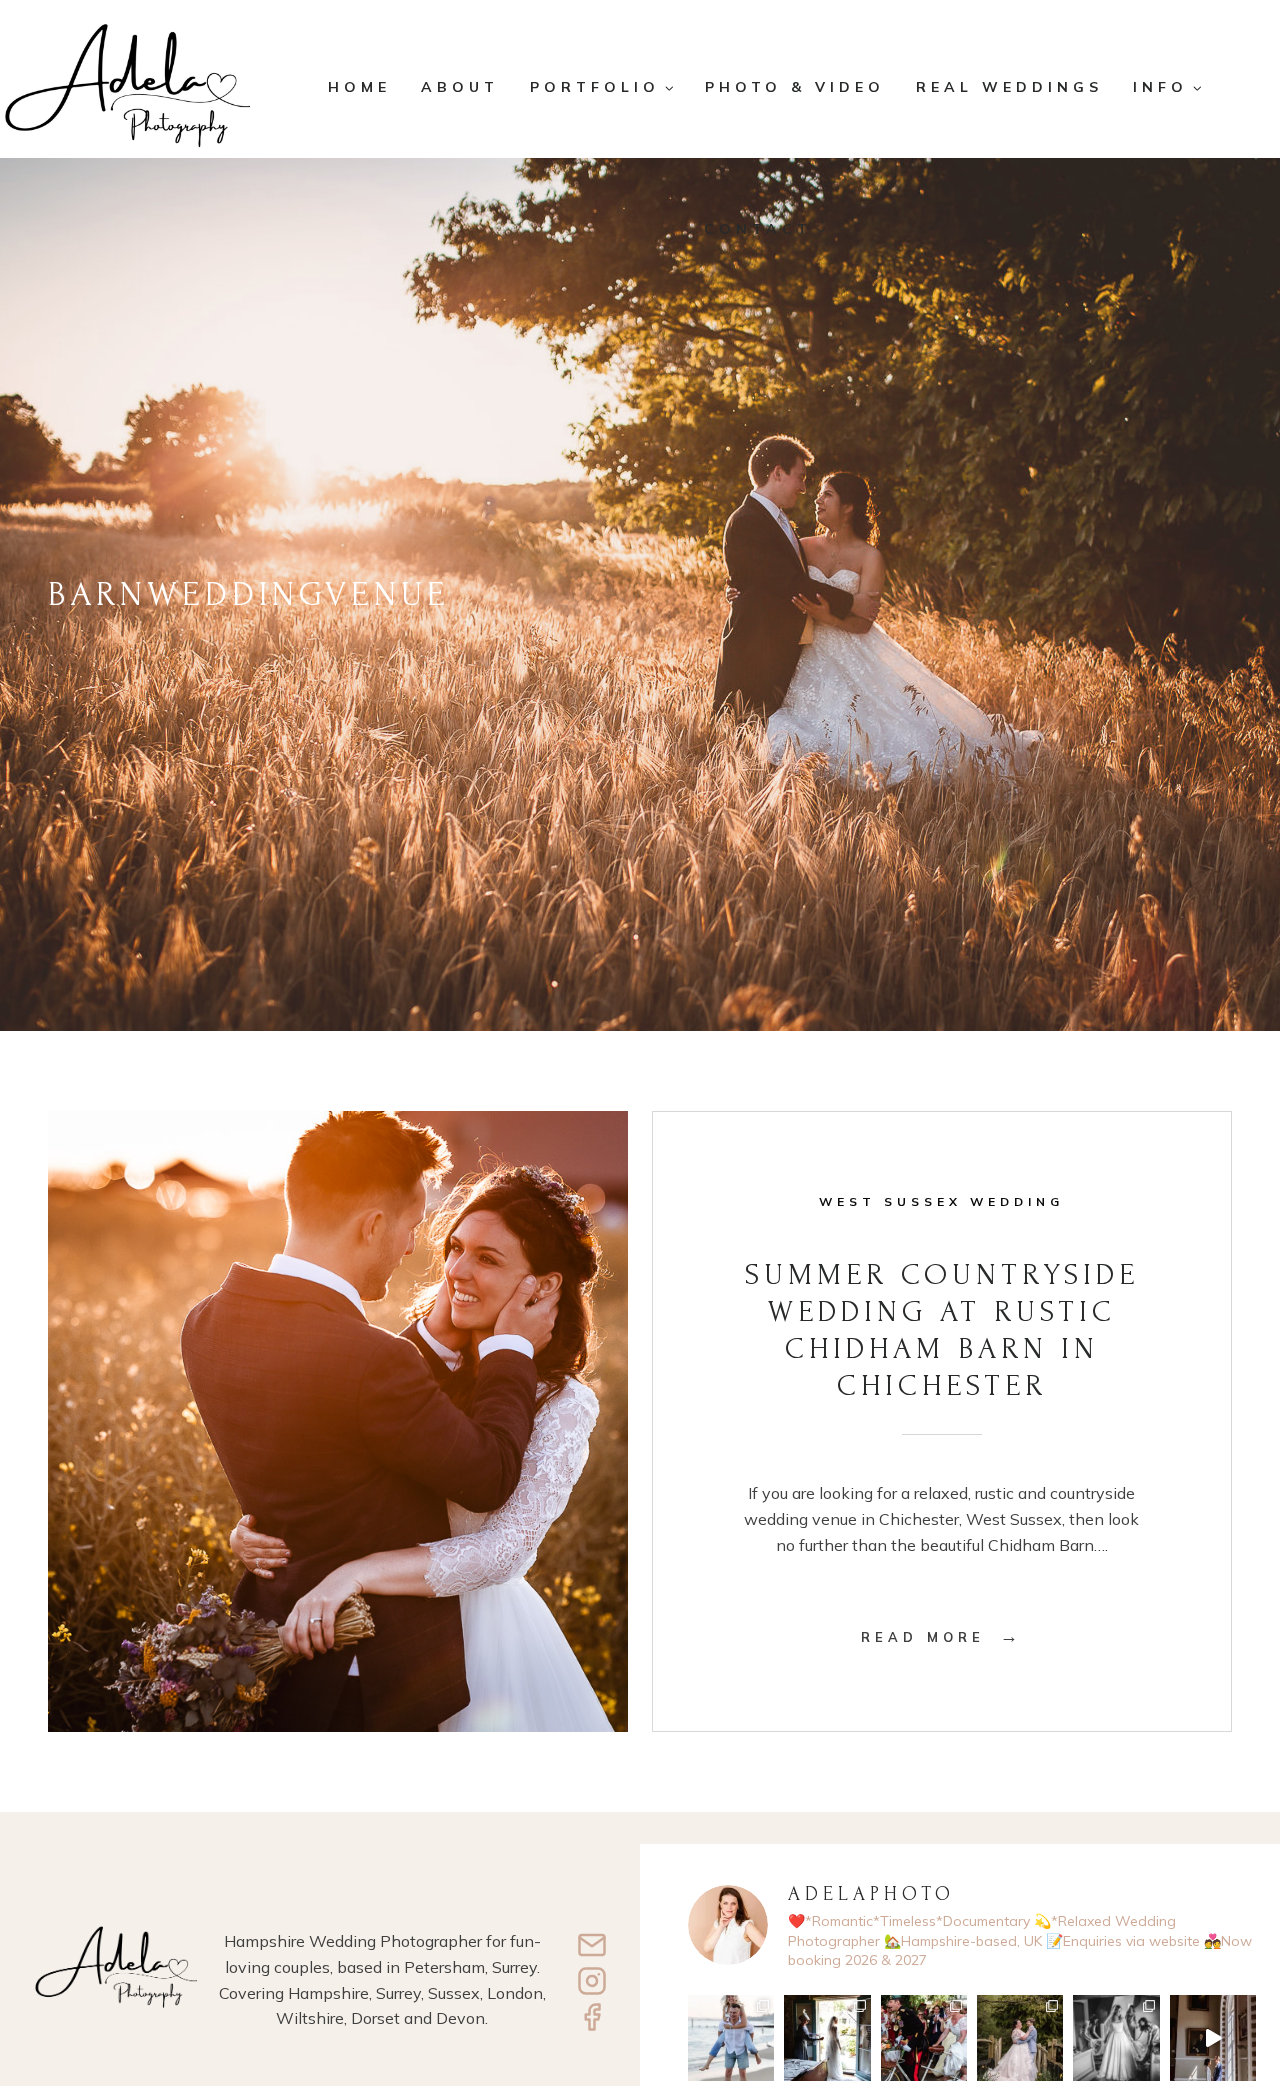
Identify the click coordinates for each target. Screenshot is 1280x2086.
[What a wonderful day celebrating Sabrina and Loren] (1020, 2038)
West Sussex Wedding (941, 1201)
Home (359, 87)
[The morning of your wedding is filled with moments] (1116, 2038)
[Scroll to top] (1251, 2004)
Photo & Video (795, 87)
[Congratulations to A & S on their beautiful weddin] (1213, 2038)
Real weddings (1009, 87)
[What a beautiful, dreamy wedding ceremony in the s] (827, 2038)
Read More (942, 1637)
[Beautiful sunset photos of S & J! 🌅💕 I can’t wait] (731, 2038)
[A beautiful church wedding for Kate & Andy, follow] (924, 2038)
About (460, 87)
